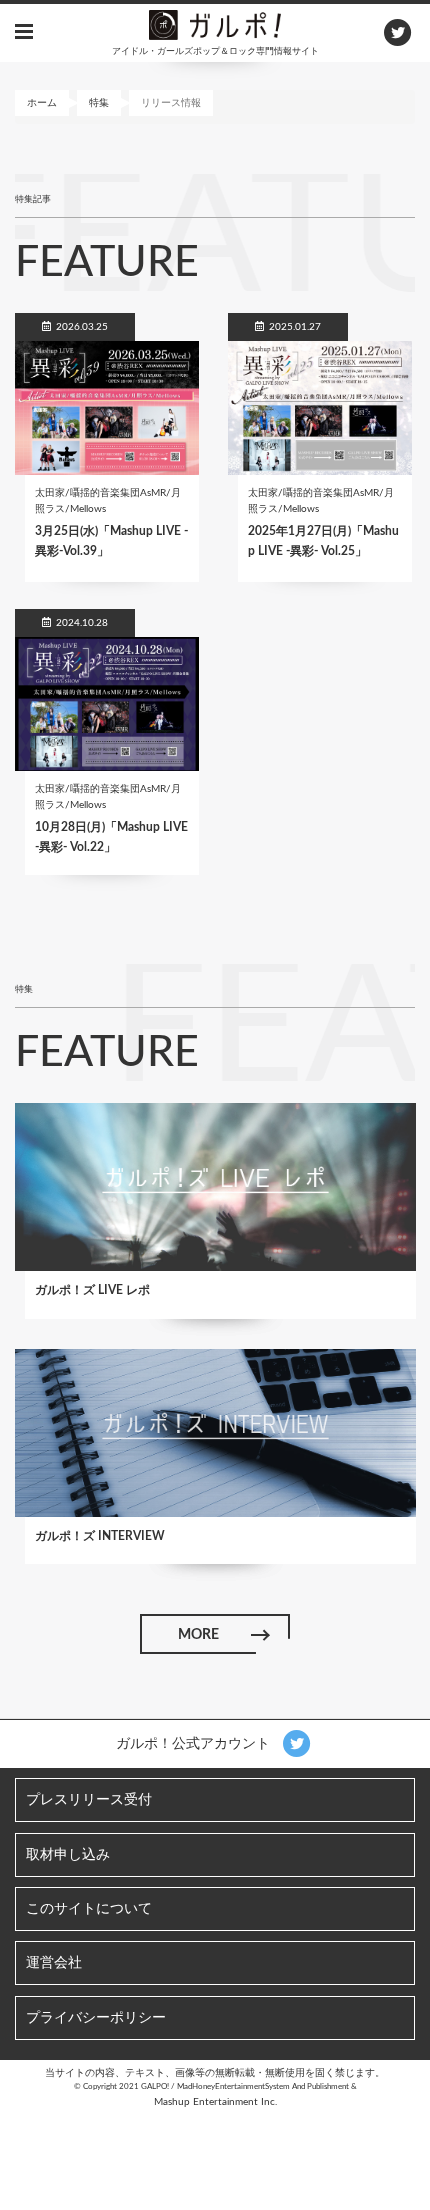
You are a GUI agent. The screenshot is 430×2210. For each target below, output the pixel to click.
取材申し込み (68, 1855)
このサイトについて (89, 1909)
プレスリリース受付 (89, 1800)
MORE (198, 1635)
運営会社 (54, 1963)
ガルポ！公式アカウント (195, 1744)
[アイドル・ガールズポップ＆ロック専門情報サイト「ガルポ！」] (215, 24)
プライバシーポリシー (96, 2018)
